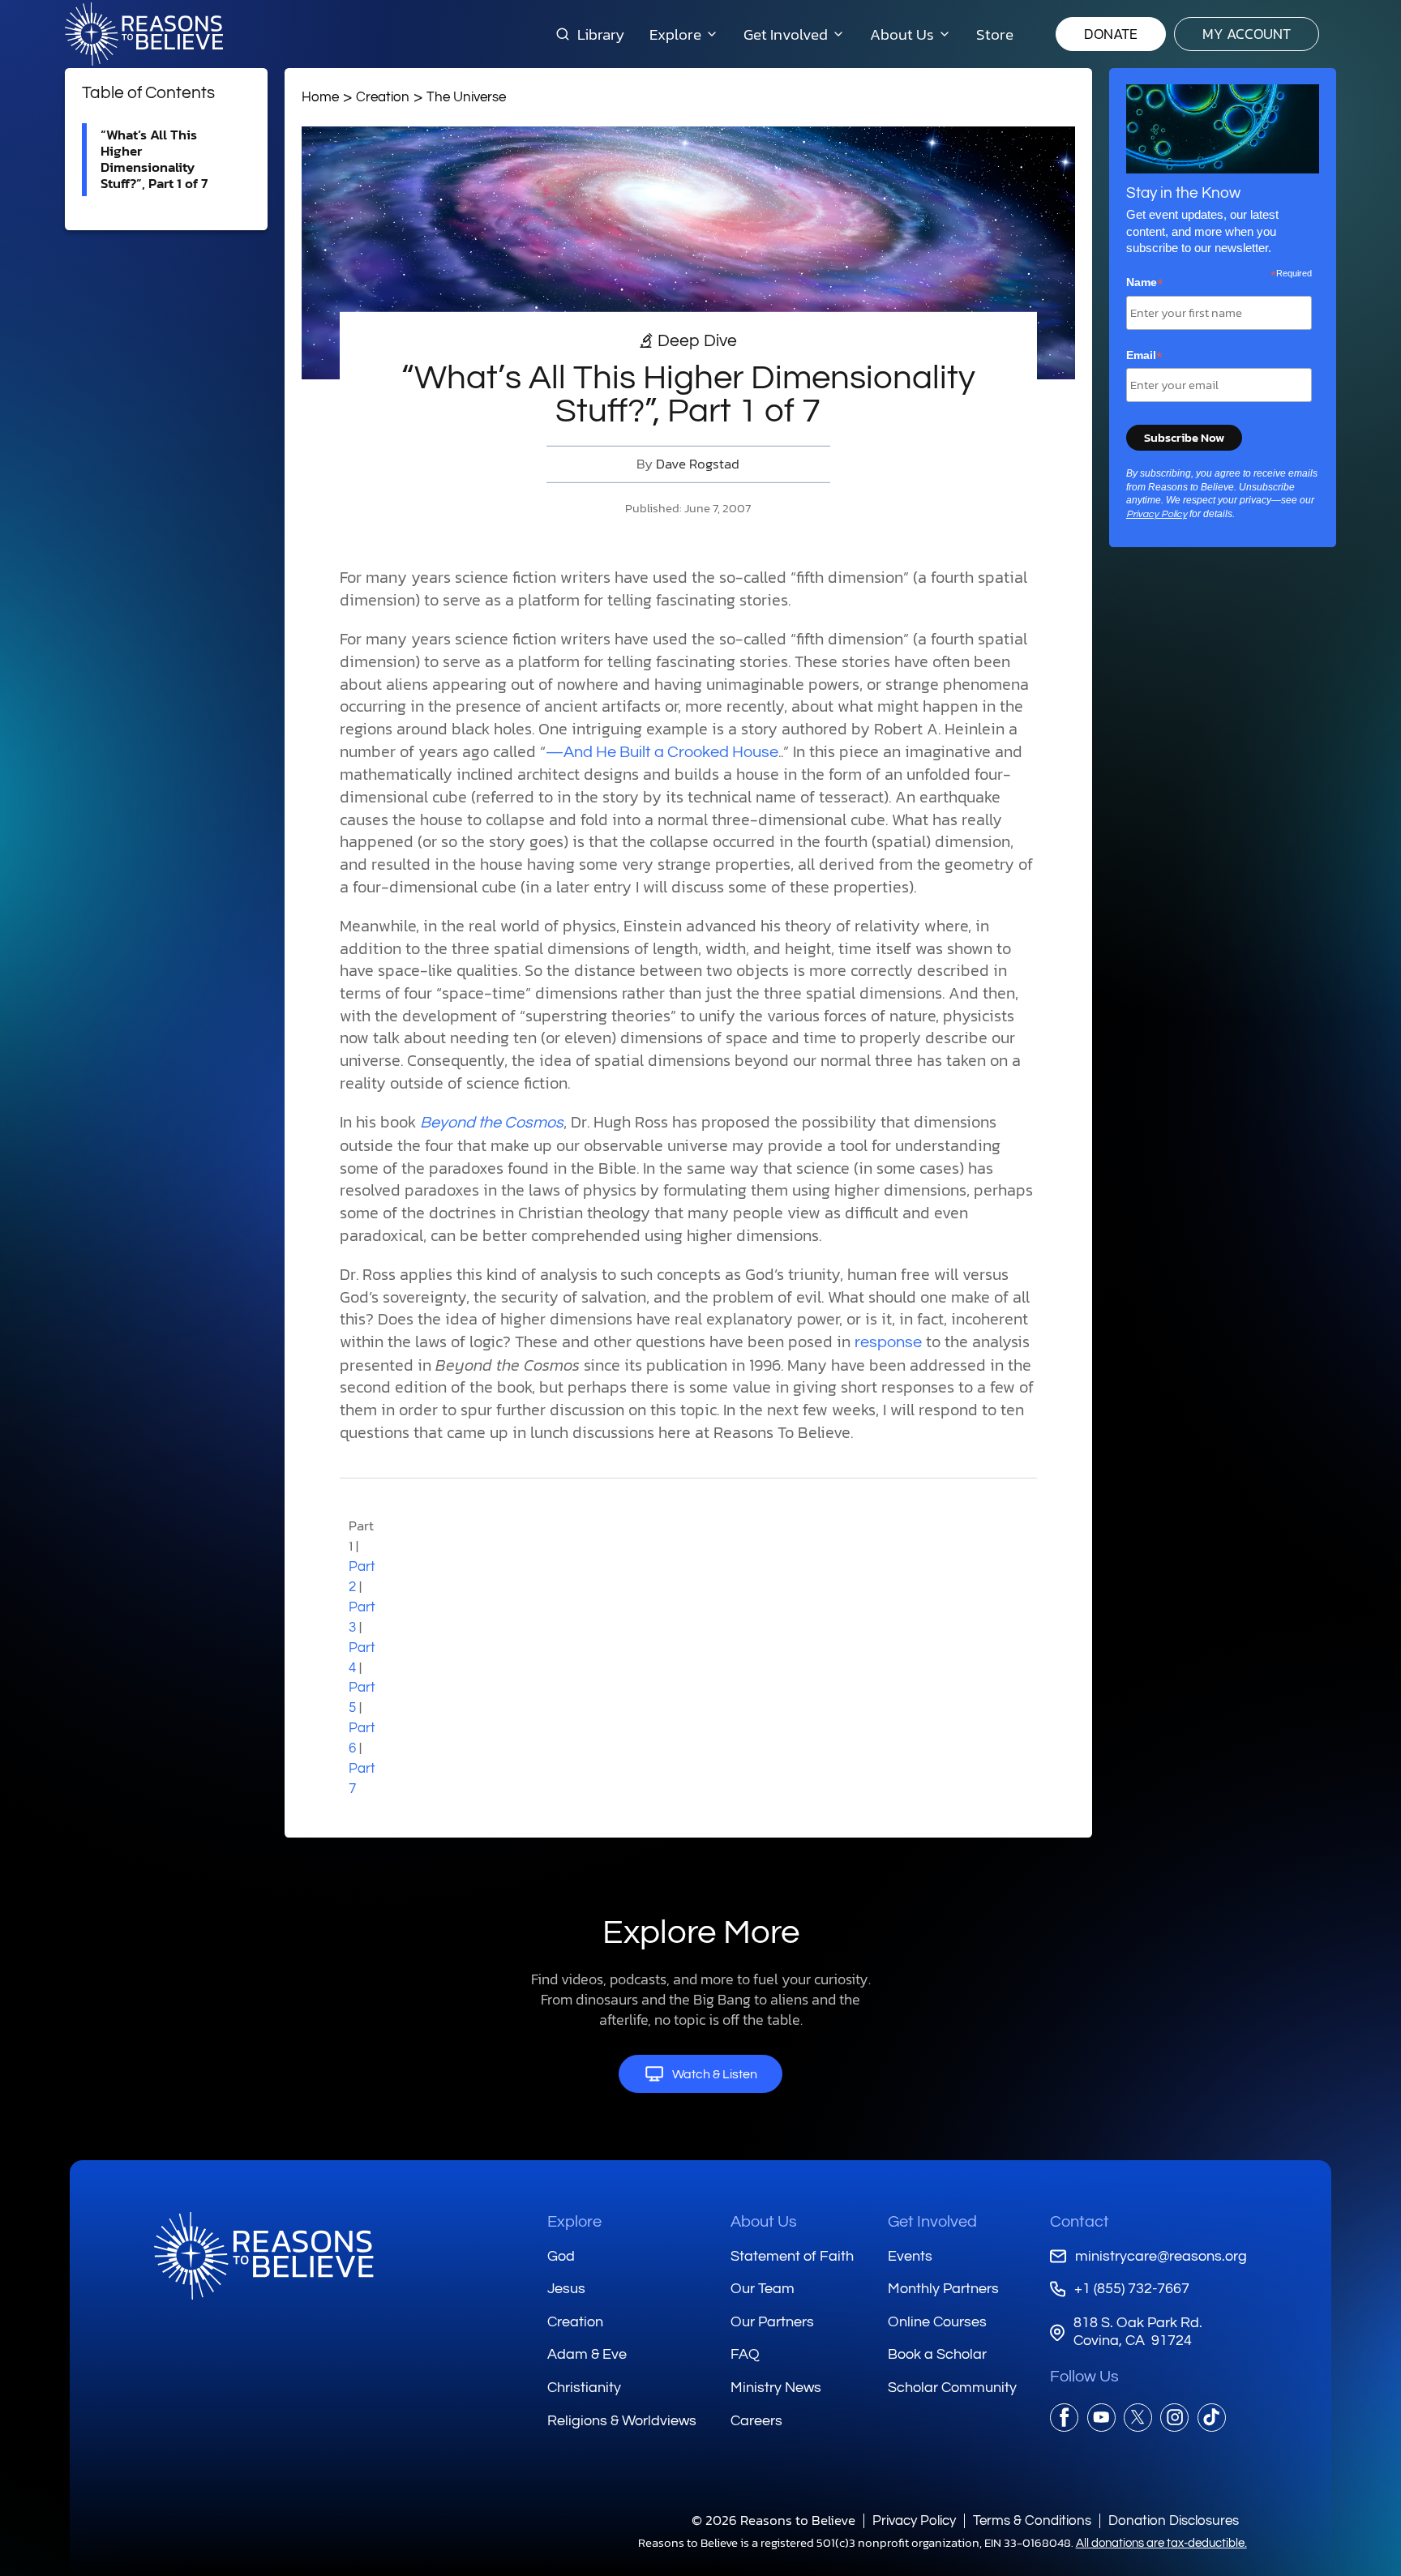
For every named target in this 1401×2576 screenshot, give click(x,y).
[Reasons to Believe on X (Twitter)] (1138, 2418)
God (561, 2256)
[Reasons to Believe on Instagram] (1174, 2418)
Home (320, 97)
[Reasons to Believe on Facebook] (1064, 2418)
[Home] (263, 2256)
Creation (383, 97)
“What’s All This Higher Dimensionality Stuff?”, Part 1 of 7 (154, 159)
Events (910, 2256)
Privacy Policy (1157, 514)
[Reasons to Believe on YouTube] (1101, 2418)
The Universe (466, 97)
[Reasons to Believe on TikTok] (1212, 2418)
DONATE (1111, 34)
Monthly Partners (943, 2289)
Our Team (763, 2289)
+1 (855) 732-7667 (1131, 2289)
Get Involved (932, 2222)
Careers (756, 2421)
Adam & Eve (587, 2354)
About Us (764, 2222)
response (888, 1342)
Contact (1080, 2222)
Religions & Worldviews (622, 2421)
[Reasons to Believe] (144, 34)
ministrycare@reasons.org (1161, 2256)
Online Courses (937, 2322)
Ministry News (776, 2388)
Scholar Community (952, 2388)
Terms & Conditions (1032, 2520)
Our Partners (772, 2322)
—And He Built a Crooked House (662, 752)
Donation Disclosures (1174, 2520)
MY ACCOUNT (1247, 34)
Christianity (584, 2388)
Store (995, 34)
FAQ (745, 2354)
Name (1145, 283)
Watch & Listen (715, 2074)
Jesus (566, 2289)
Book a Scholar (937, 2354)
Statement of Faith (792, 2256)
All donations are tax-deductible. (1161, 2543)
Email (1144, 356)
